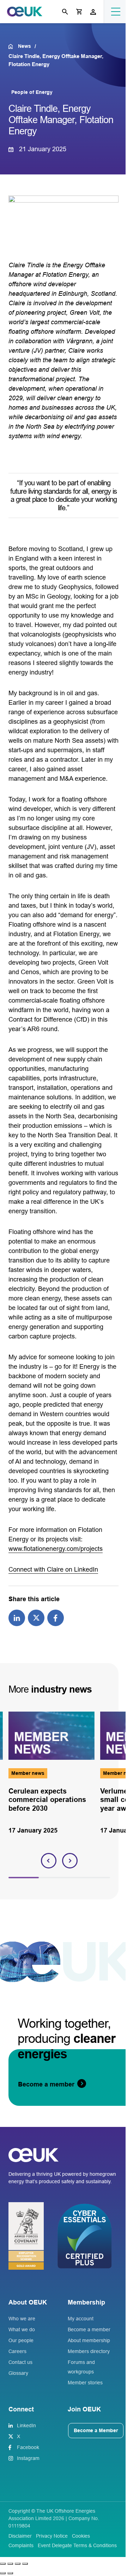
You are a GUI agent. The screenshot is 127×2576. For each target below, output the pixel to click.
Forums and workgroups (81, 2367)
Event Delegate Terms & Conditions (77, 2545)
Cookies (81, 2536)
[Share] (18, 2564)
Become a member (89, 2329)
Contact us (20, 2362)
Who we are (22, 2319)
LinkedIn (26, 2425)
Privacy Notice (52, 2536)
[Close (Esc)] (25, 2564)
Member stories (85, 2383)
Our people (21, 2340)
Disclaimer (20, 2536)
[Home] (13, 46)
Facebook (28, 2447)
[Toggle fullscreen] (10, 2564)
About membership (89, 2340)
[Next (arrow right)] (10, 2573)
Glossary (18, 2373)
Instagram (28, 2458)
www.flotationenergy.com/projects (56, 1549)
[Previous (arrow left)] (3, 2573)
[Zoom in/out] (3, 2564)
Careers (17, 2351)
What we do (22, 2329)
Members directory (89, 2351)
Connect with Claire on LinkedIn (53, 1570)
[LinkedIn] (17, 1617)
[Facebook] (56, 1617)
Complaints (21, 2545)
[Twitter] (36, 1617)
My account (81, 2319)
